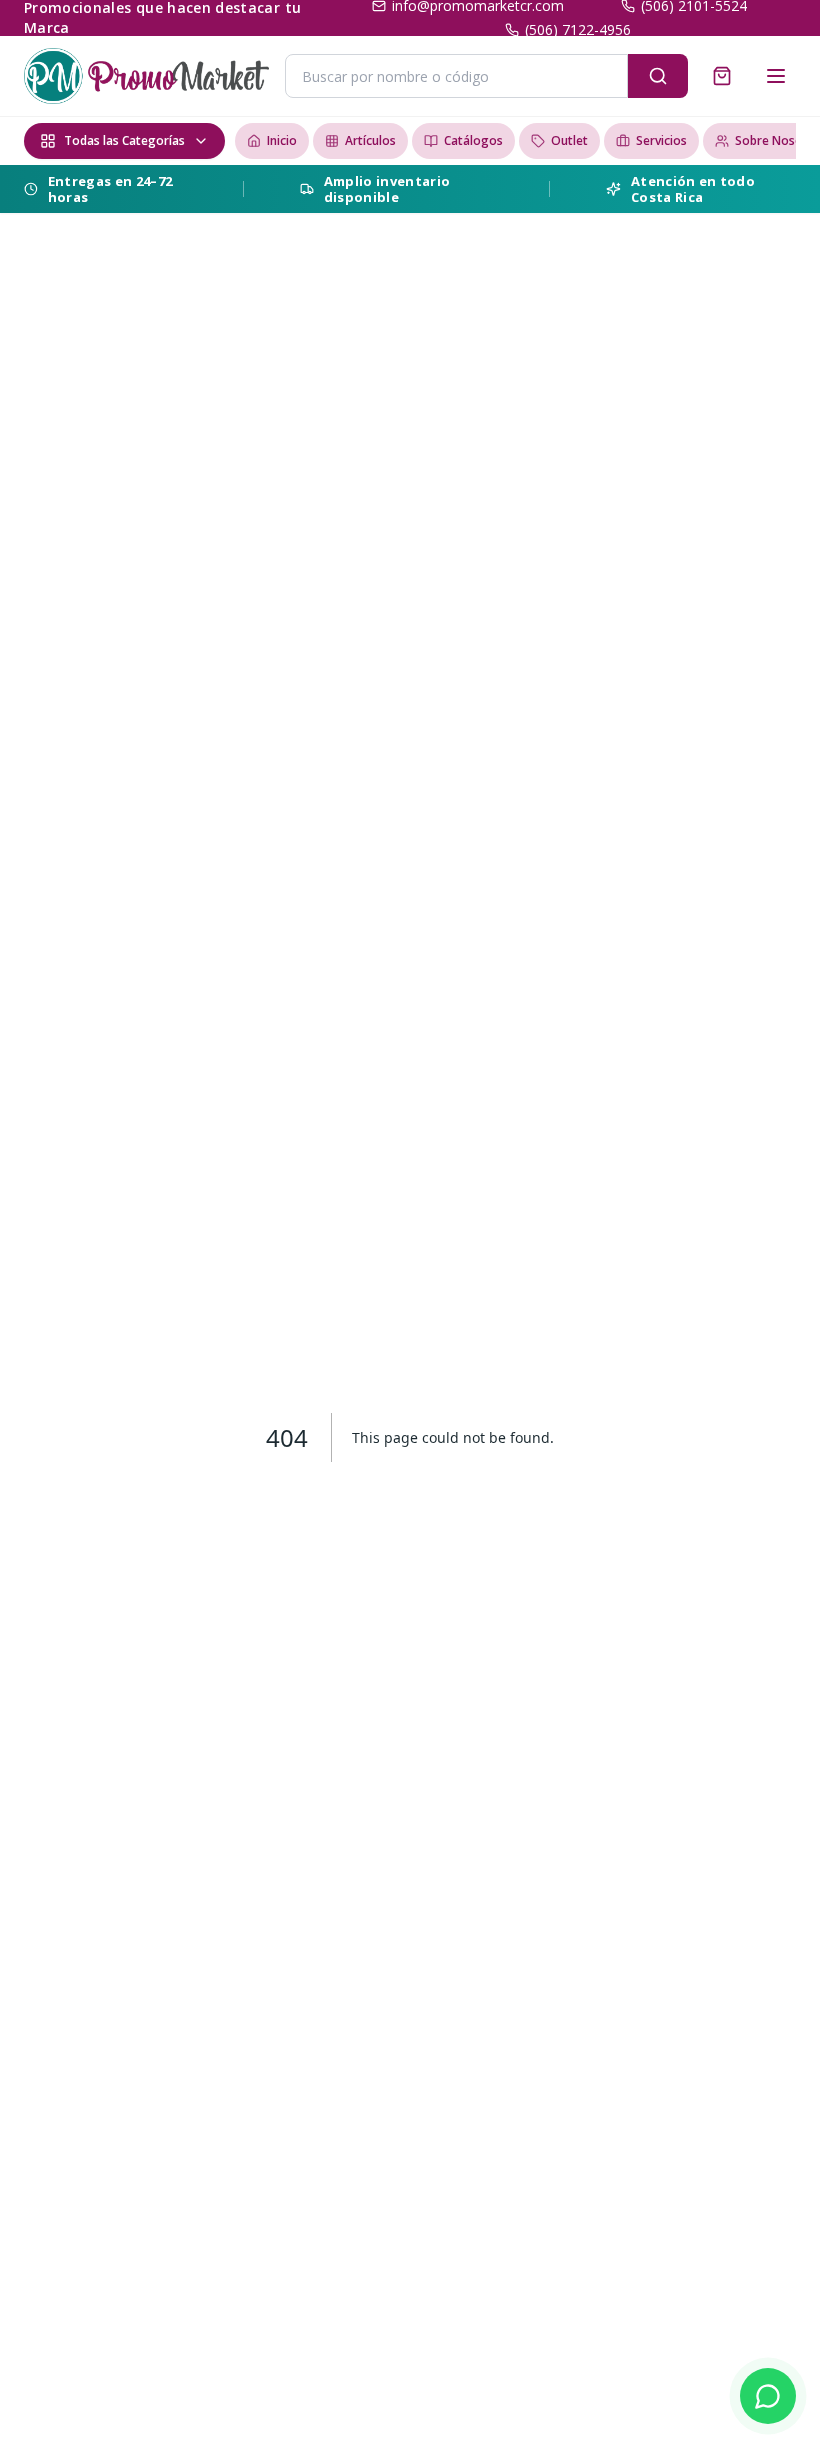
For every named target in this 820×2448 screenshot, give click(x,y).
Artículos (370, 140)
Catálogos (473, 140)
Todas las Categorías (124, 140)
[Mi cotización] (722, 76)
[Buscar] (658, 76)
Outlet (569, 140)
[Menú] (776, 76)
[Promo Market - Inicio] (146, 76)
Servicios (661, 140)
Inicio (282, 140)
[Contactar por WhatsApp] (768, 2396)
